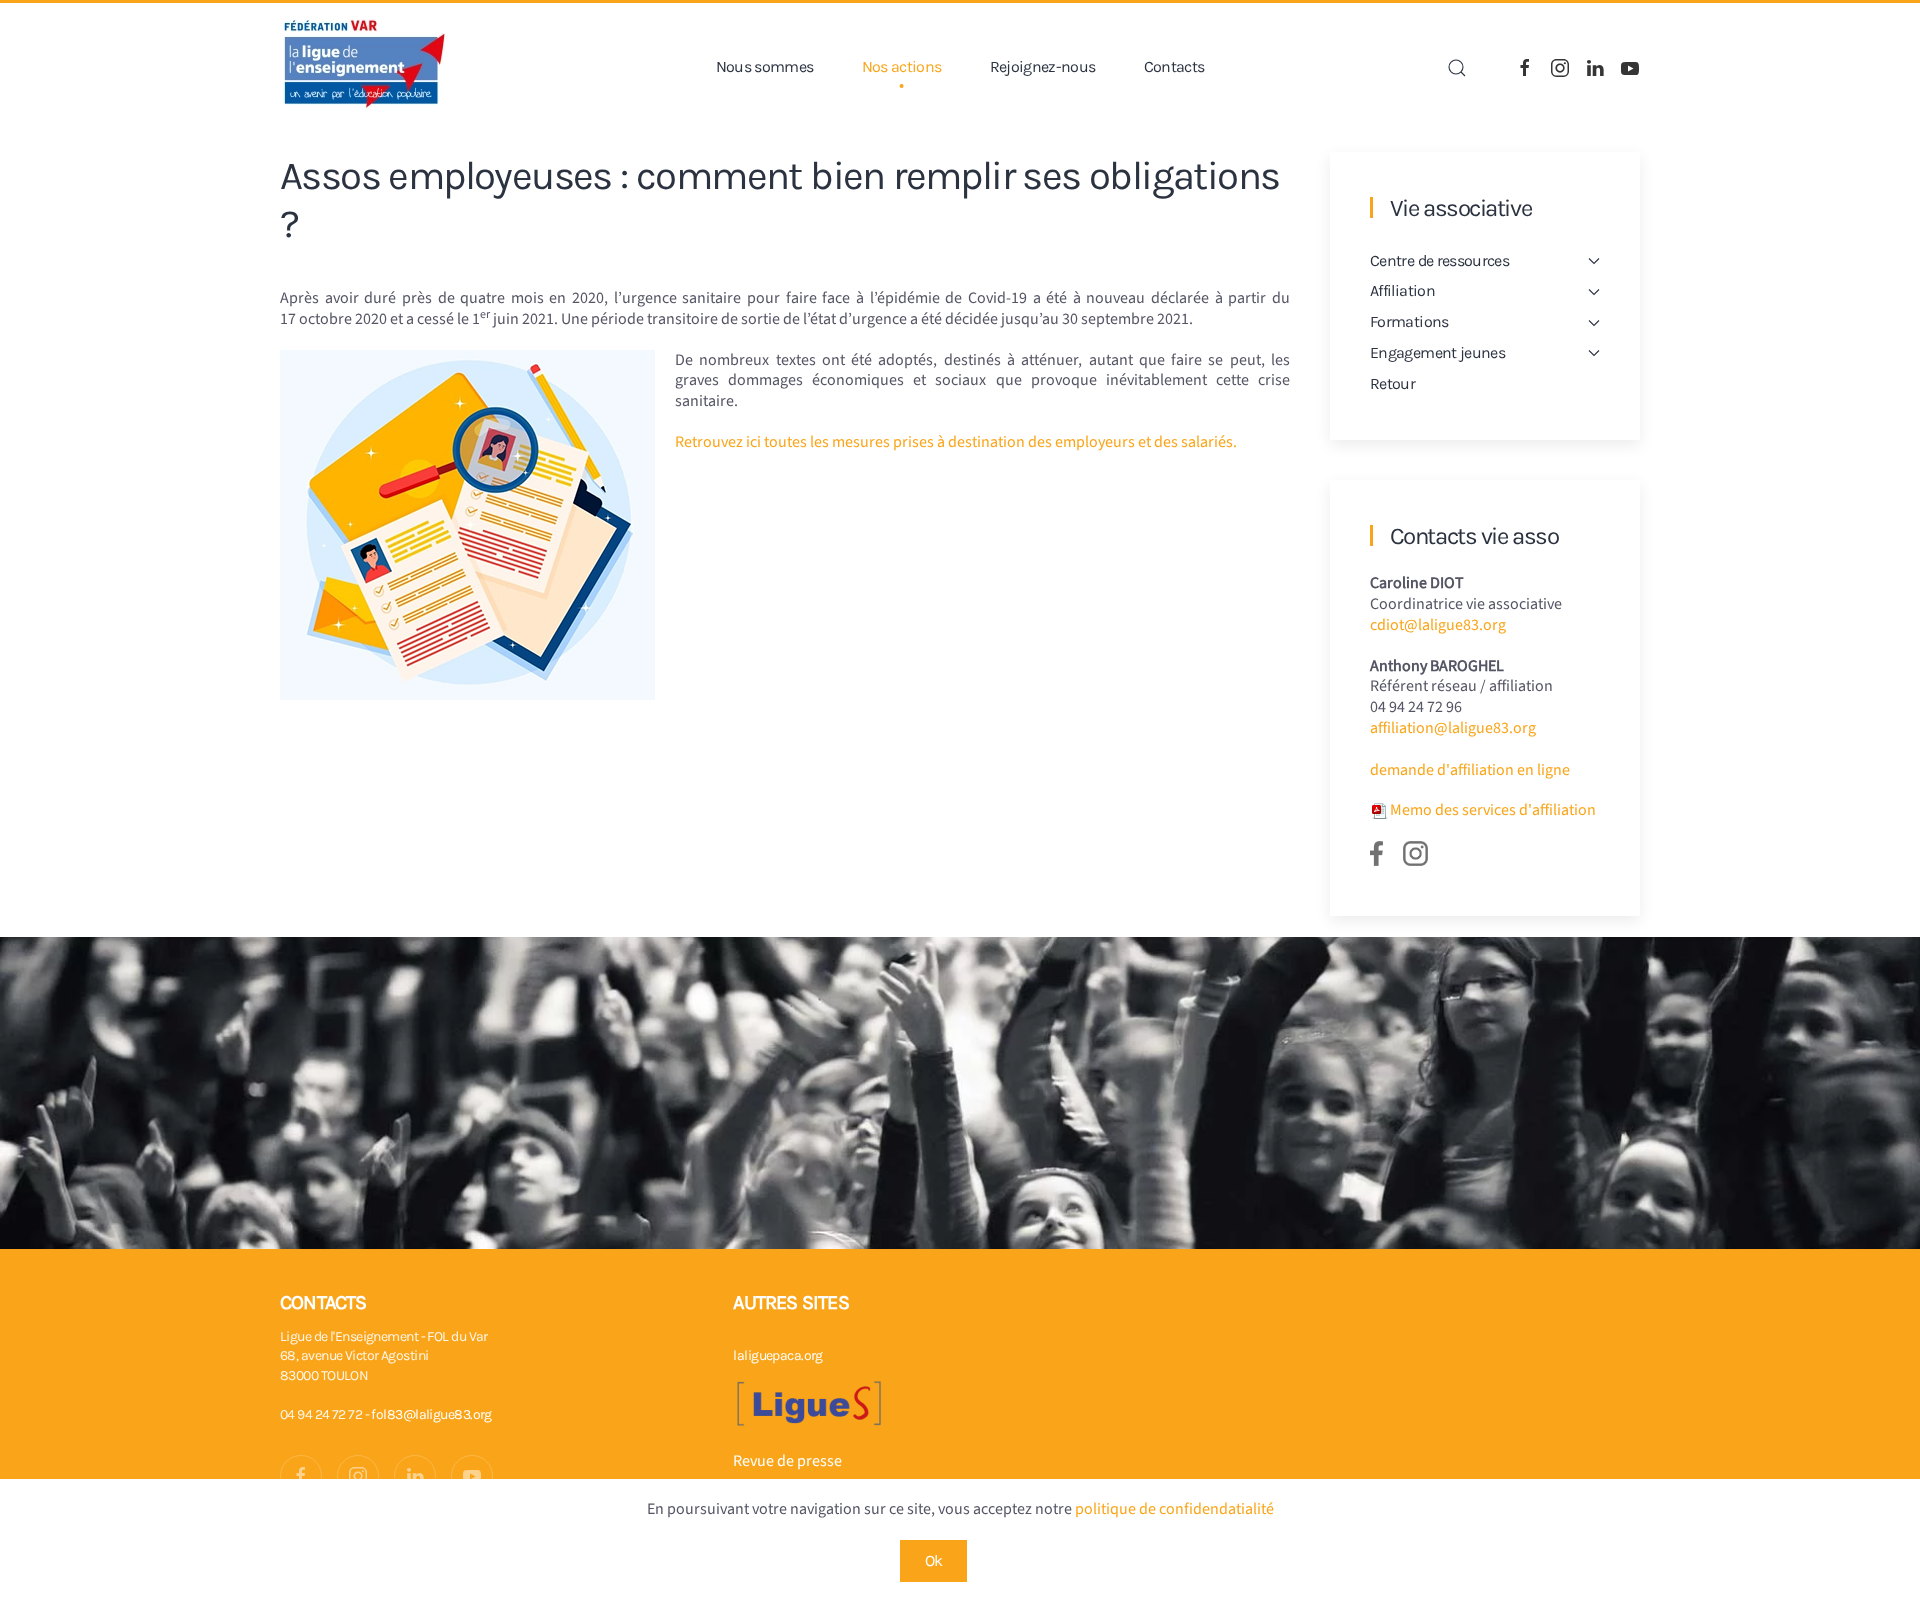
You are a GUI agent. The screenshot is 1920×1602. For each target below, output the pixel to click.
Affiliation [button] (1402, 290)
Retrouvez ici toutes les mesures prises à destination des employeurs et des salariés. (956, 442)
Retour (1392, 383)
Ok (934, 1560)
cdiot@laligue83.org (1438, 625)
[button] (1457, 68)
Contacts (1174, 66)
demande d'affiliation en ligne (1470, 770)
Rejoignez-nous (1043, 66)
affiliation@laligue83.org (1453, 728)
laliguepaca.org (778, 1355)
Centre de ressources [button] (1439, 260)
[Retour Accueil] (365, 67)
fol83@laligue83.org (431, 1414)
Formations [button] (1409, 321)
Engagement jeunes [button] (1437, 352)
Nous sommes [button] (765, 66)
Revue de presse (787, 1461)
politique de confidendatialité (1174, 1509)
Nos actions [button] (902, 66)
